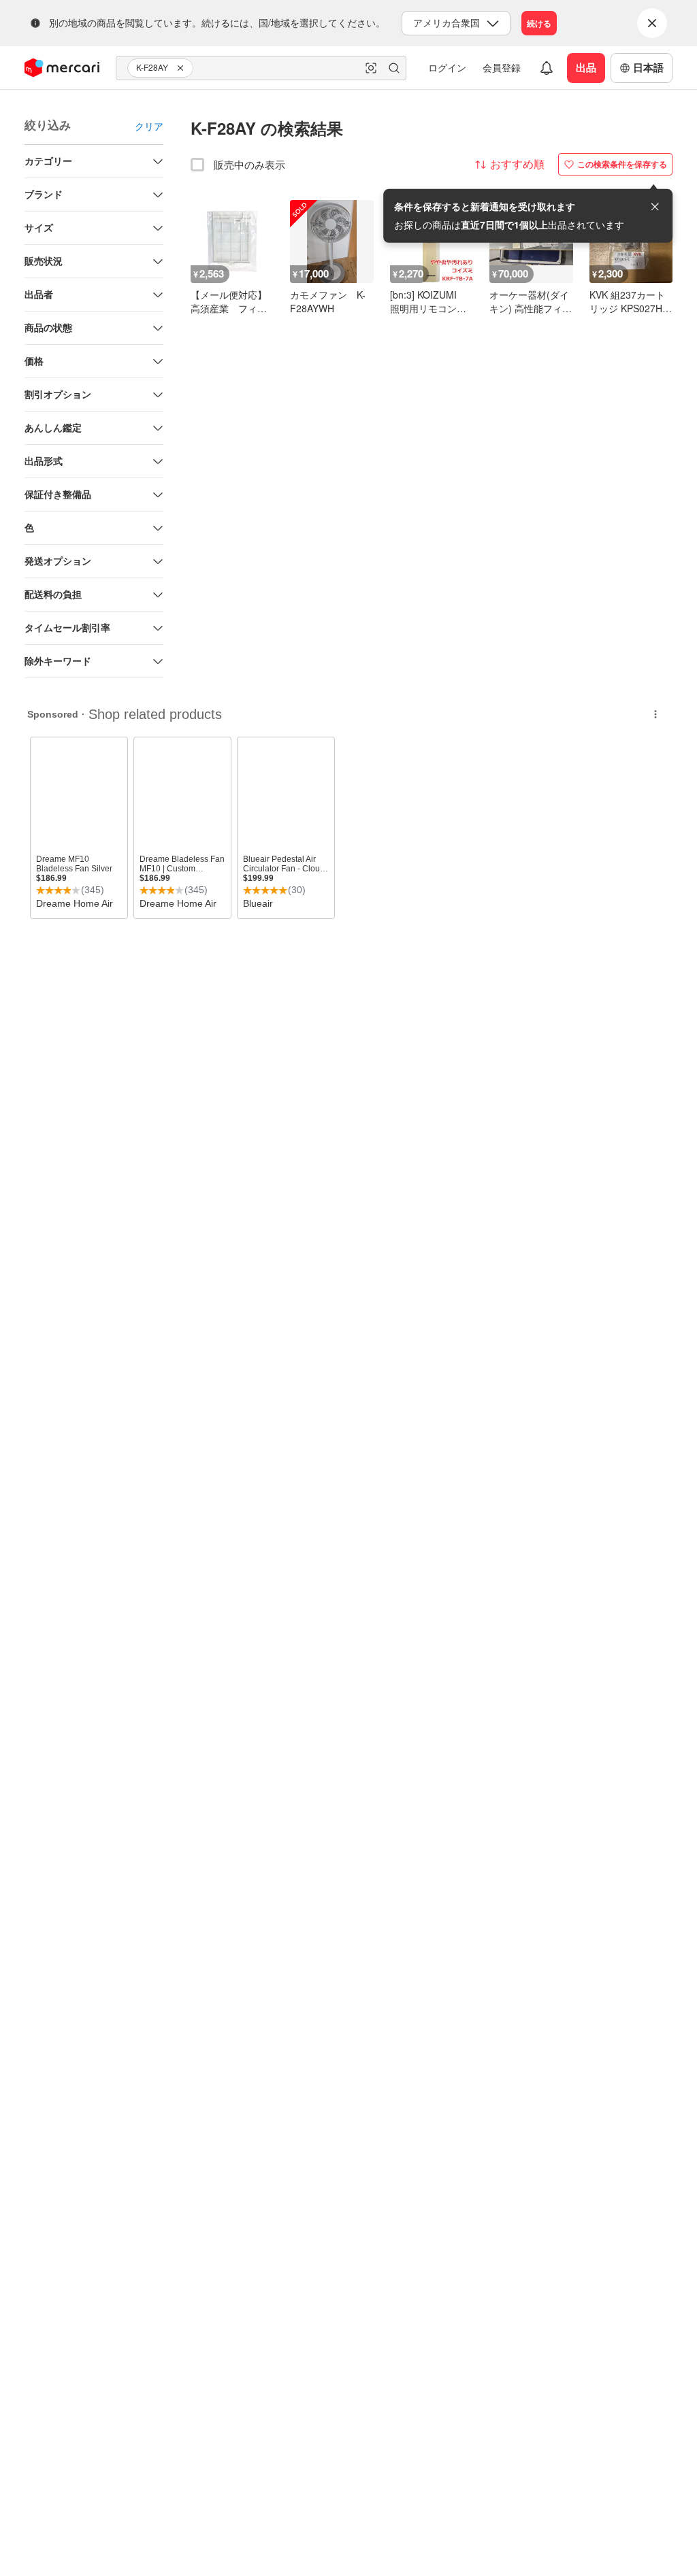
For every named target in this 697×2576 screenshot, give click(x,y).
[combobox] (261, 68)
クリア (149, 126)
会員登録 (502, 67)
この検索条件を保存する (622, 164)
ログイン (447, 67)
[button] (182, 68)
